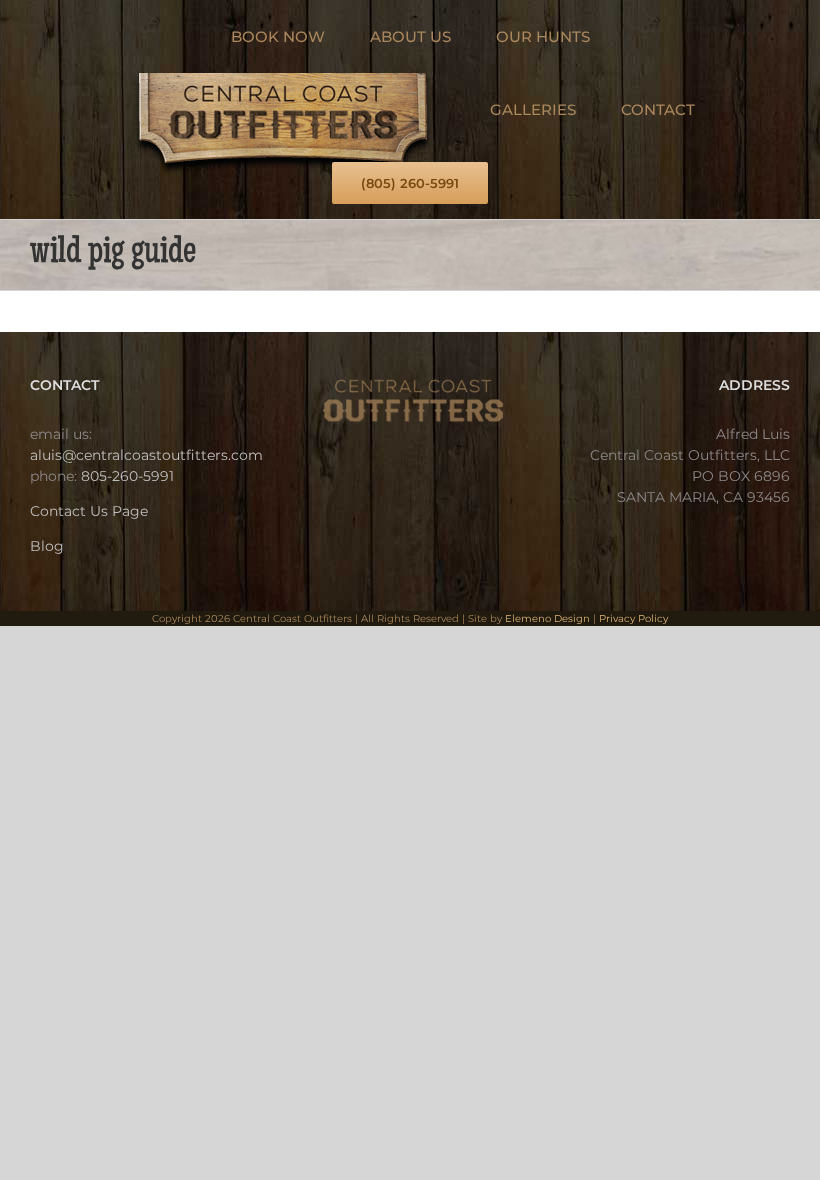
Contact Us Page (89, 511)
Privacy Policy (633, 618)
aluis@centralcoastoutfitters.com (146, 455)
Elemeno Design (547, 618)
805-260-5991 (127, 476)
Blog (47, 546)
